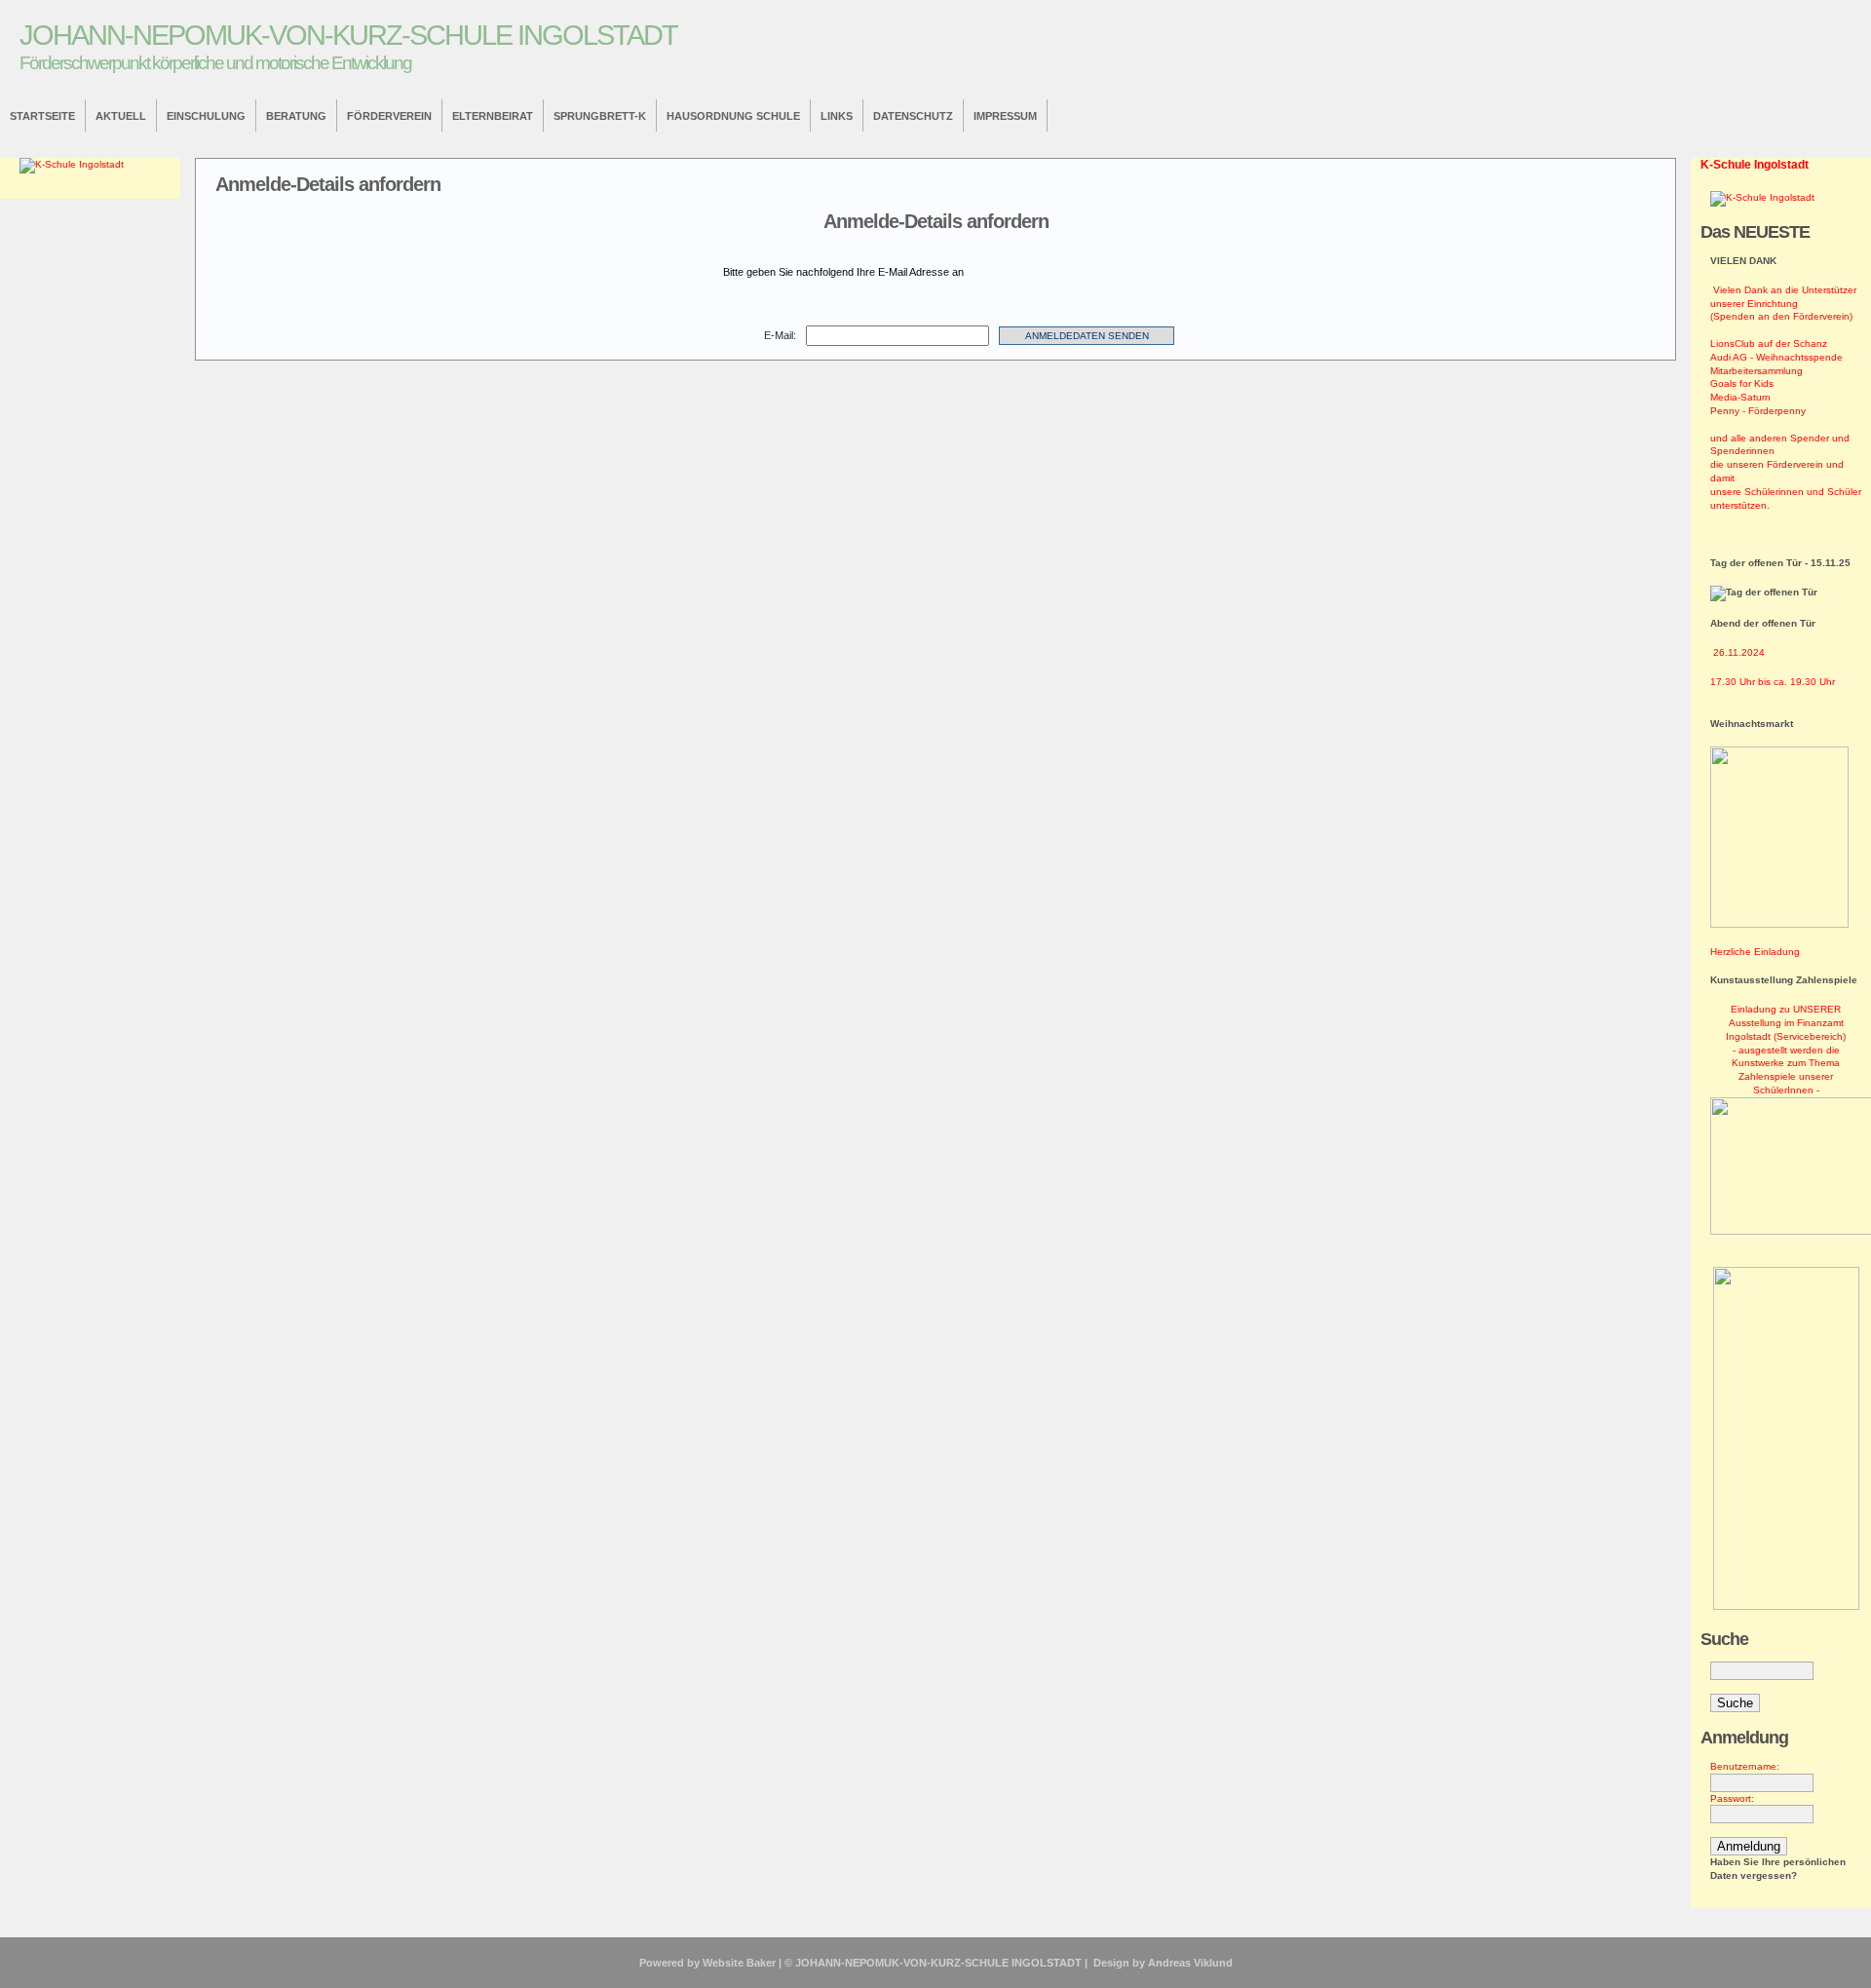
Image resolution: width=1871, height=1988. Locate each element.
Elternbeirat (493, 116)
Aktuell (121, 116)
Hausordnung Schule (733, 116)
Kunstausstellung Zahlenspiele (1784, 980)
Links (837, 116)
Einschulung (206, 116)
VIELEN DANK (1743, 261)
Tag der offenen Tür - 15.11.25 (1780, 563)
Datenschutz (913, 116)
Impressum (1005, 116)
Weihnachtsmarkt (1752, 724)
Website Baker (739, 1963)
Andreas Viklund (1190, 1963)
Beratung (296, 116)
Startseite (42, 116)
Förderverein (389, 116)
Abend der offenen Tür (1763, 623)
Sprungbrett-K (600, 116)
